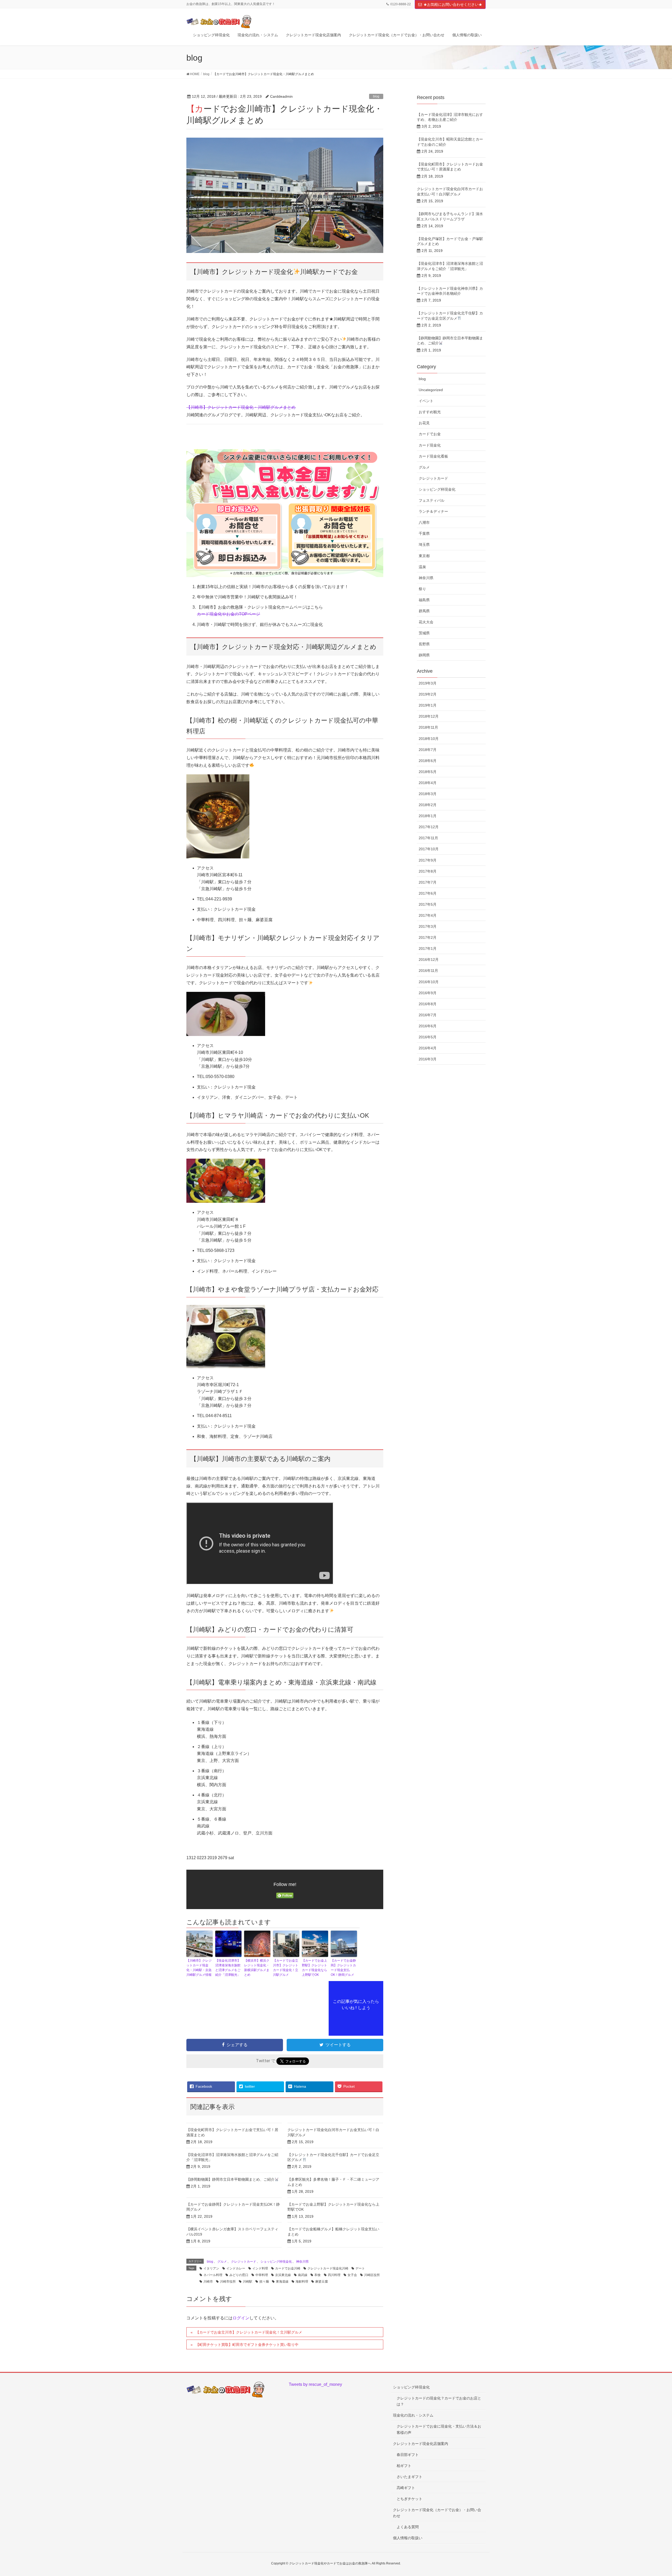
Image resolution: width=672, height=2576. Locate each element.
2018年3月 (428, 794)
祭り (422, 589)
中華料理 (262, 2275)
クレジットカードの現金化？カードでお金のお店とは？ (439, 2401)
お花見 (424, 423)
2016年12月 (429, 960)
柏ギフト (404, 2466)
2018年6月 (428, 761)
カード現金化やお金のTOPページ (229, 614)
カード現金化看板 (433, 456)
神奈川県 (302, 2262)
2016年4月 (428, 1048)
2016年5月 (428, 1037)
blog (376, 96)
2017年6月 (428, 893)
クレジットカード (244, 2262)
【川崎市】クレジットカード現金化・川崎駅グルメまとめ (241, 407)
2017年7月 (428, 882)
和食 (318, 2275)
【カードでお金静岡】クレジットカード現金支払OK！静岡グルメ (343, 1968)
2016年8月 (428, 1004)
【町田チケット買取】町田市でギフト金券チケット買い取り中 (247, 2345)
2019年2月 (428, 694)
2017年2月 (428, 937)
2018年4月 (428, 783)
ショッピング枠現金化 (276, 2262)
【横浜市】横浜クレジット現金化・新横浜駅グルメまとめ (257, 1968)
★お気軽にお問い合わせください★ (453, 4)
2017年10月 (429, 849)
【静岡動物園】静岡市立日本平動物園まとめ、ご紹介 (230, 2179)
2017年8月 (428, 871)
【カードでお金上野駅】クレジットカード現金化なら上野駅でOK (314, 1968)
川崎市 (208, 2282)
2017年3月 (428, 926)
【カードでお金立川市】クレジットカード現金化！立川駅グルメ (286, 1968)
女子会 (352, 2275)
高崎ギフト (406, 2488)
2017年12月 (429, 827)
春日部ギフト (408, 2455)
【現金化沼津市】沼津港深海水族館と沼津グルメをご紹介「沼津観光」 (228, 1968)
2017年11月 (428, 838)
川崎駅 (248, 2282)
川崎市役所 (228, 2282)
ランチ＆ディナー (433, 511)
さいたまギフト (409, 2477)
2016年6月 (428, 1026)
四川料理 (334, 2275)
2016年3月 (428, 1059)
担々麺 (264, 2282)
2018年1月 (428, 816)
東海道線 (282, 2282)
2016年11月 (428, 971)
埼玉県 (424, 545)
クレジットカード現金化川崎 (328, 2268)
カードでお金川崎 (288, 2268)
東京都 (424, 556)
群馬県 (424, 611)
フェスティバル (432, 500)
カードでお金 (430, 434)
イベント (426, 401)
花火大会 (426, 622)
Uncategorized (431, 390)
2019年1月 (428, 705)
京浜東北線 (283, 2275)
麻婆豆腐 (322, 2282)
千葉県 (424, 533)
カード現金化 (430, 445)
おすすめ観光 (430, 412)
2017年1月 (428, 948)
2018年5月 (428, 772)
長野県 (424, 644)
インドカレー (236, 2268)
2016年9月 (428, 993)
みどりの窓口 (239, 2275)
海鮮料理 (302, 2282)
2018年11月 (428, 727)
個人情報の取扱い (408, 2538)
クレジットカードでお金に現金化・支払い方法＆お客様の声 (439, 2429)
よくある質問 (408, 2527)
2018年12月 (429, 716)
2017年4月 (428, 915)
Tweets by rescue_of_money (315, 2384)
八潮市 (424, 522)
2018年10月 (429, 739)
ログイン (241, 2318)
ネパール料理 (213, 2275)
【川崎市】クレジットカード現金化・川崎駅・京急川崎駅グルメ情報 (199, 1968)
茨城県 (424, 633)
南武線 (303, 2275)
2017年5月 (428, 904)
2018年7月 (428, 750)
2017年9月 (428, 860)
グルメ (222, 2262)
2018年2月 (428, 805)
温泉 (422, 567)
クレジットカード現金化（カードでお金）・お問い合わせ (437, 2513)
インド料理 (260, 2268)
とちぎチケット (409, 2499)
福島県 (424, 600)
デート (360, 2268)
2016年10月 (429, 982)
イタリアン (211, 2268)
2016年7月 (428, 1015)
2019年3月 (428, 683)
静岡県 (424, 655)
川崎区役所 (372, 2275)
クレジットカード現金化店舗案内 (421, 2444)
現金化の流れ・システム (413, 2415)
